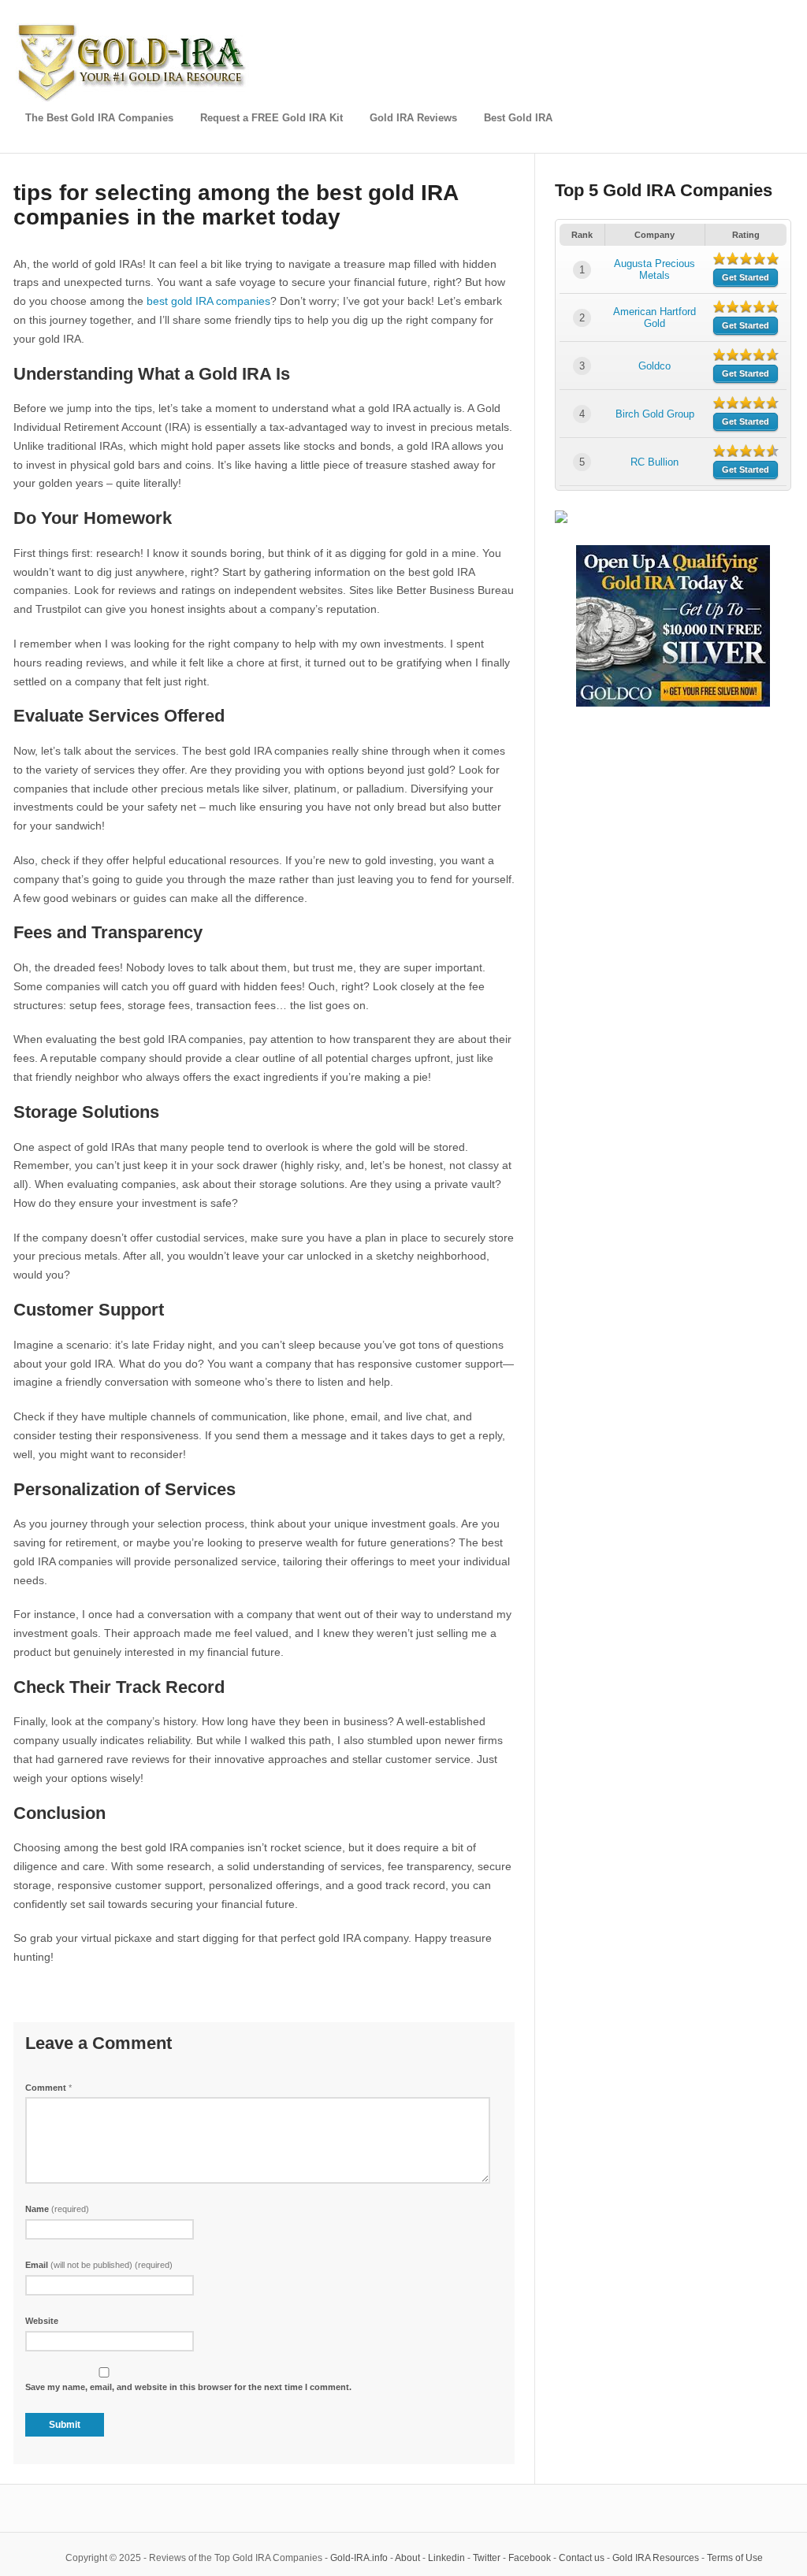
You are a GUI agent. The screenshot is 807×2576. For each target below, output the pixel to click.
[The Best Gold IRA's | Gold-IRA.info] (134, 99)
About (407, 2558)
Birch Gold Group (655, 414)
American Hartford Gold (655, 317)
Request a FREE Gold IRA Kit (271, 118)
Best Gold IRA (518, 118)
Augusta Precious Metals (655, 269)
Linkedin (446, 2558)
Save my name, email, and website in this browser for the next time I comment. (188, 2387)
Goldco (655, 366)
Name (57, 2209)
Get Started (746, 277)
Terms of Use (735, 2558)
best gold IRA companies (208, 301)
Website (42, 2321)
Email (99, 2265)
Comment (48, 2088)
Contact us (582, 2558)
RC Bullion (655, 462)
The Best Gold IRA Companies (99, 118)
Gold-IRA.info (359, 2558)
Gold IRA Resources (656, 2558)
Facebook (530, 2558)
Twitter (487, 2558)
